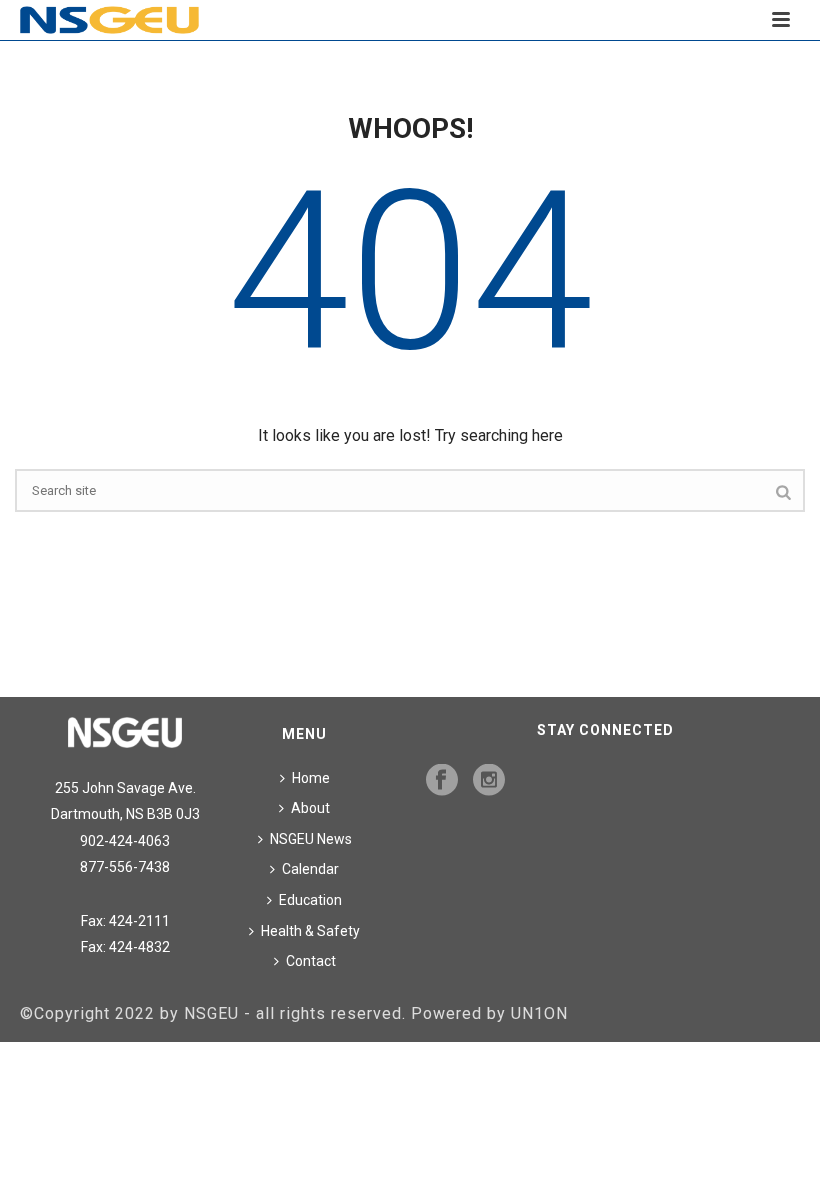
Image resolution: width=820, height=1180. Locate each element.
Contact (311, 961)
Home (311, 778)
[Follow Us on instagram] (489, 781)
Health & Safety (310, 931)
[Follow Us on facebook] (442, 781)
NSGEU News (311, 839)
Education (310, 900)
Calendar (310, 869)
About (310, 808)
